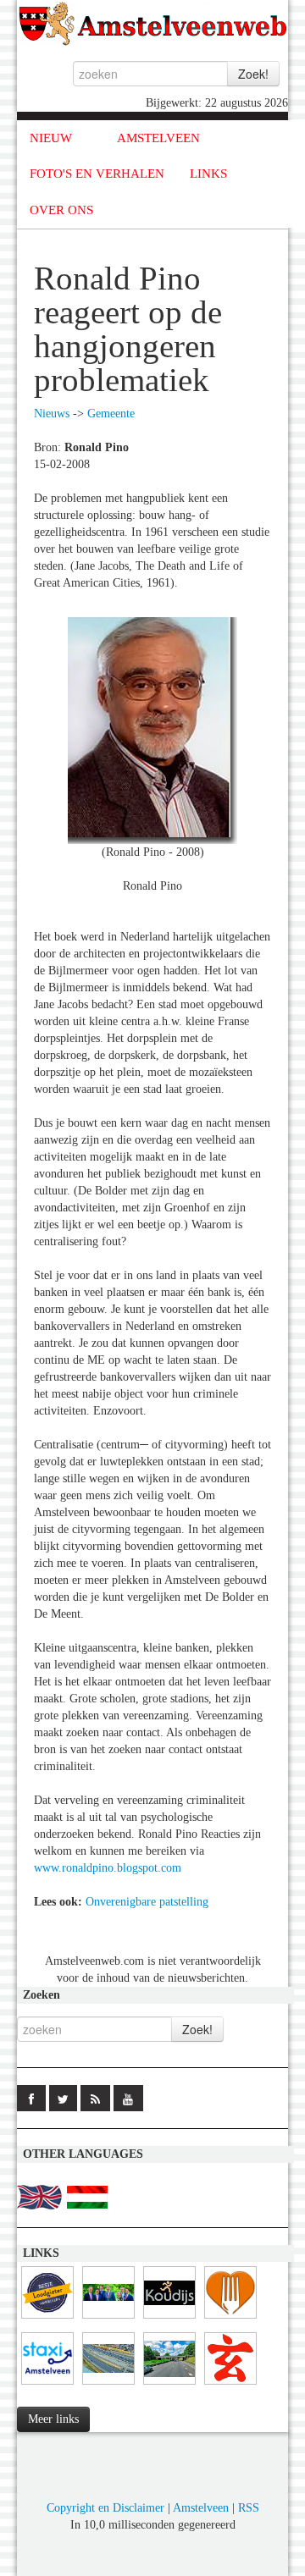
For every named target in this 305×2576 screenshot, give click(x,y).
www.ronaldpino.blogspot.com (108, 1868)
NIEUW (51, 138)
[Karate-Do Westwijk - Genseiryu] (230, 2385)
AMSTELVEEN (158, 138)
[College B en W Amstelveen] (108, 2319)
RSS (249, 2508)
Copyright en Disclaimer (105, 2508)
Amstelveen (201, 2508)
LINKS (208, 174)
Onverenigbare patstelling (147, 1902)
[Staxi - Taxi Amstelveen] (47, 2385)
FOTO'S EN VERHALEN (97, 174)
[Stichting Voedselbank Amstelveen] (230, 2319)
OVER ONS (61, 210)
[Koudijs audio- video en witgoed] (169, 2319)
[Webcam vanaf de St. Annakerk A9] (108, 2385)
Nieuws (52, 414)
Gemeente (111, 414)
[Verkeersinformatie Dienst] (169, 2385)
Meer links (53, 2419)
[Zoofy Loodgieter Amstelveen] (47, 2319)
